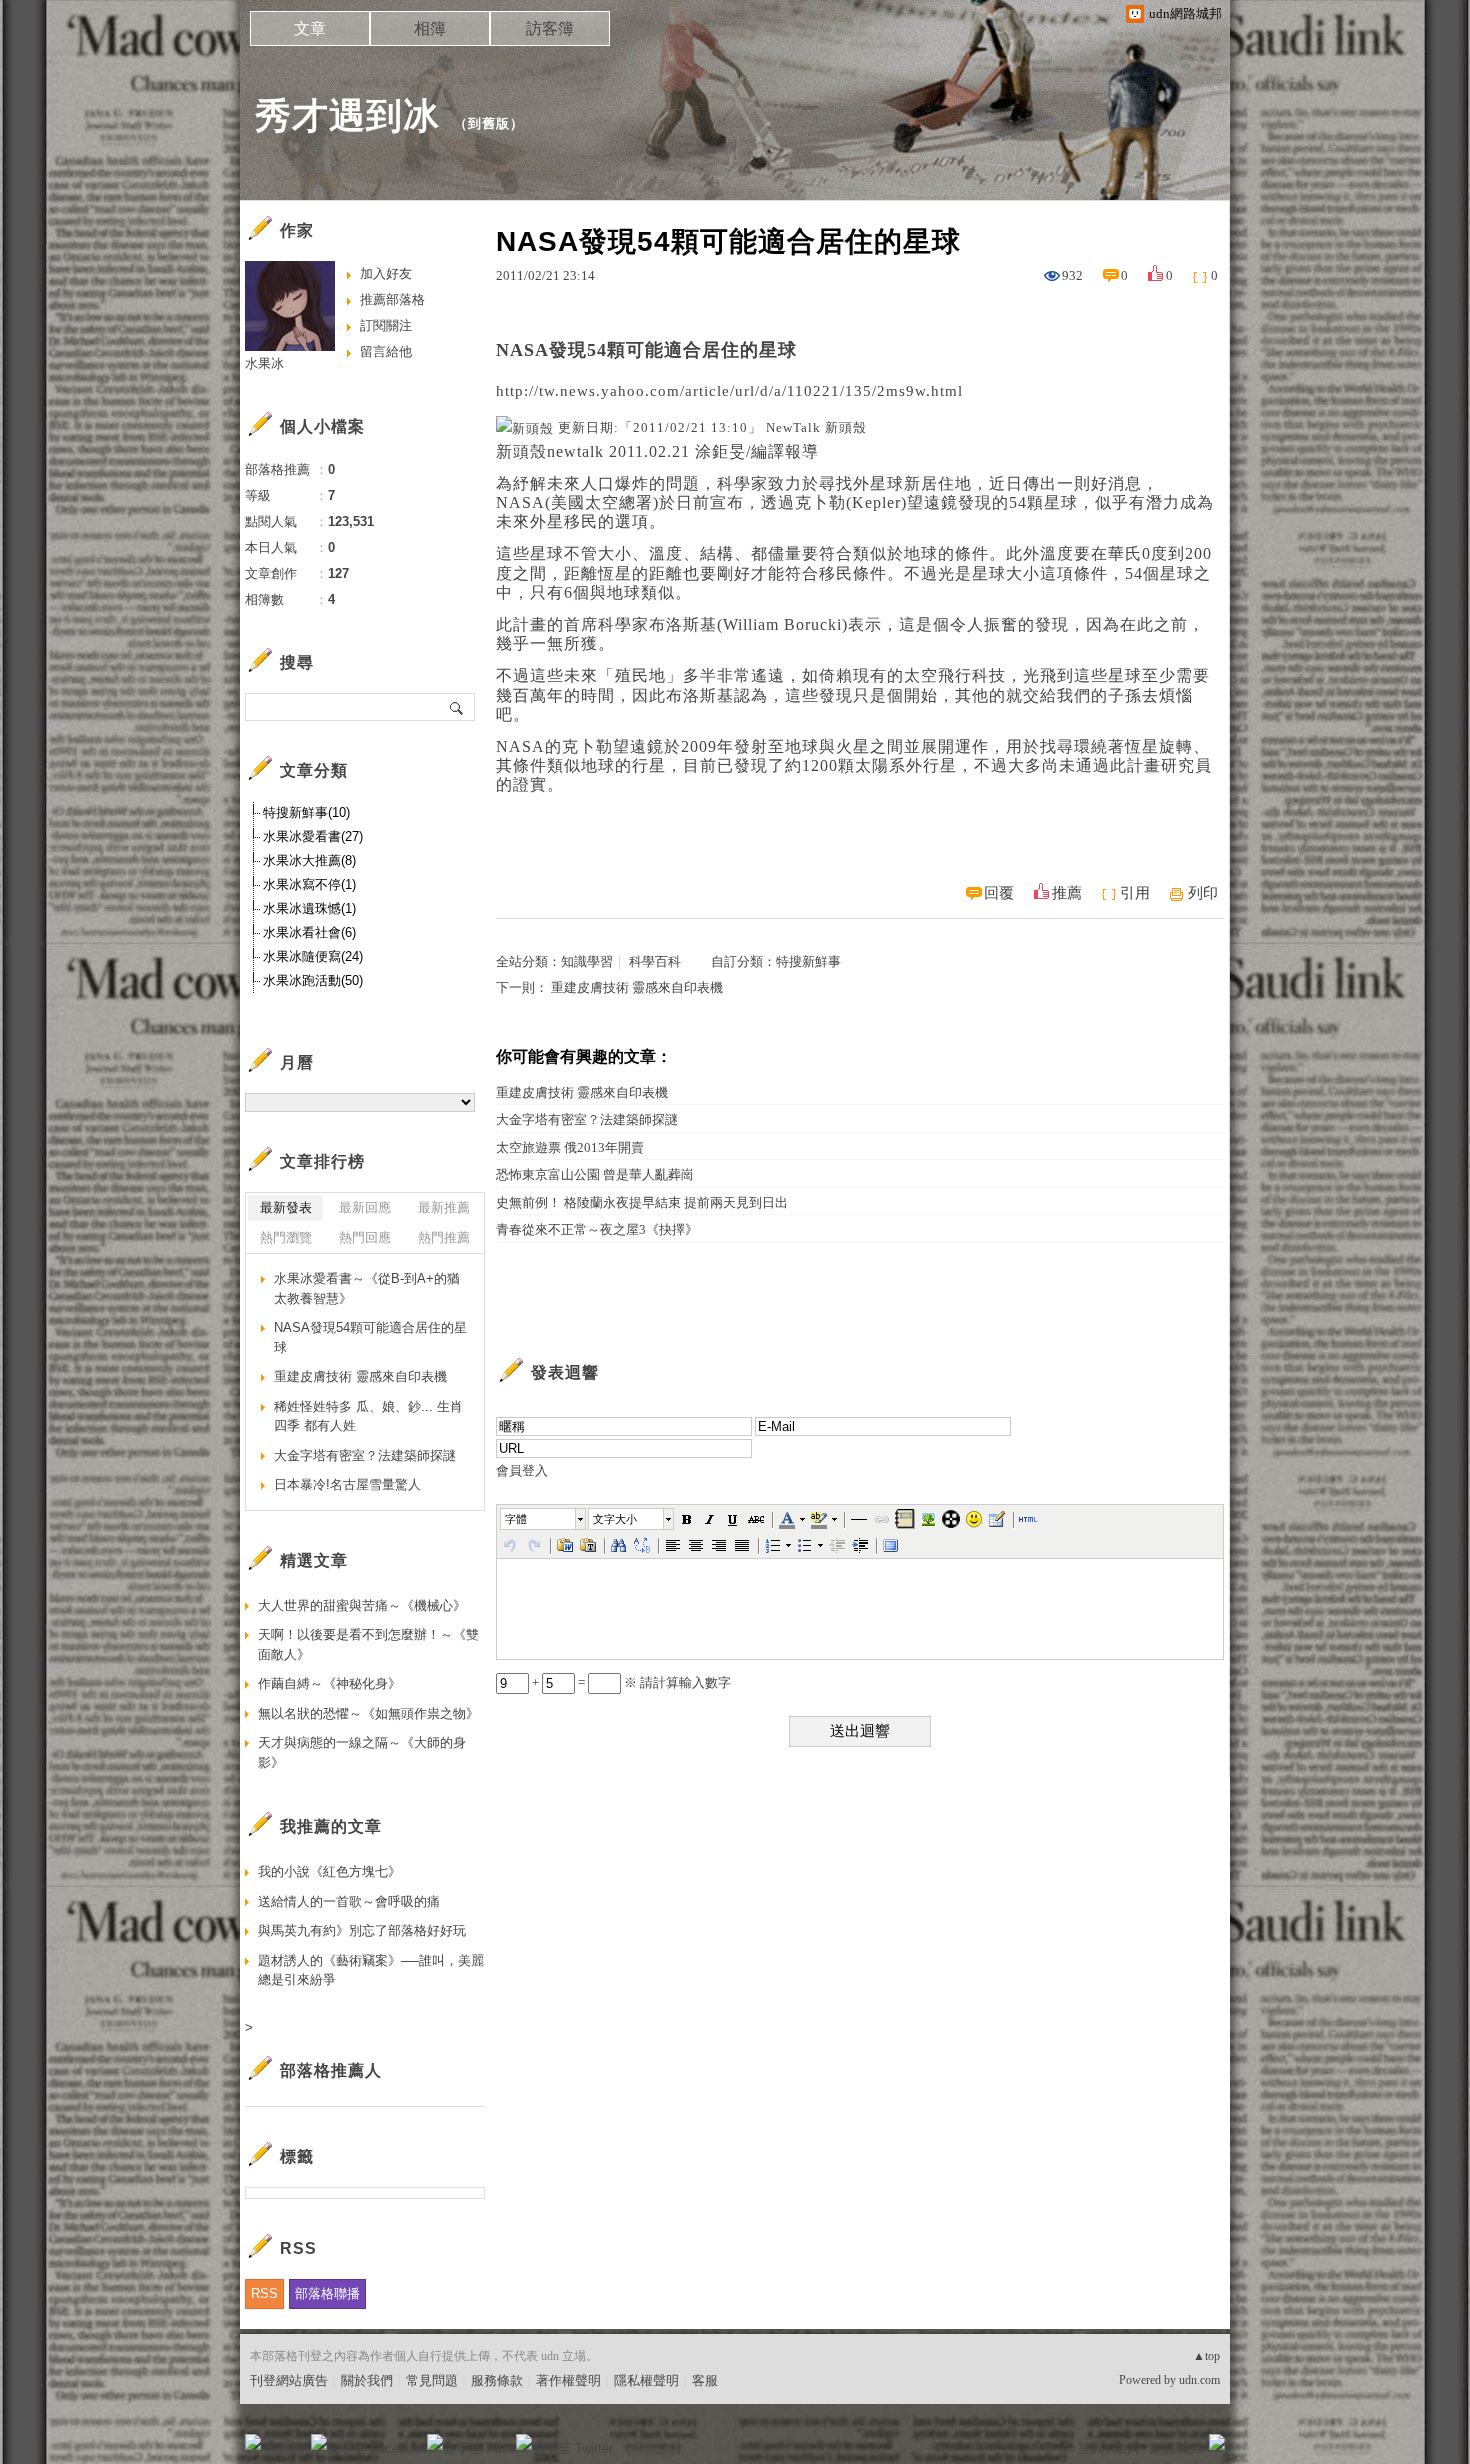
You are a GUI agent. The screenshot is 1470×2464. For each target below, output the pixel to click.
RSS (264, 2293)
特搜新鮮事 (808, 961)
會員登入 (522, 1470)
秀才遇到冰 (347, 115)
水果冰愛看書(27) (313, 836)
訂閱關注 (386, 325)
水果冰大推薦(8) (309, 860)
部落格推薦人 (331, 2070)
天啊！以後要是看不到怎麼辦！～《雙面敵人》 (368, 1644)
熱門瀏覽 (286, 1237)
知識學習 (587, 961)
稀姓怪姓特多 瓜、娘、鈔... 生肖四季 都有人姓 (368, 1416)
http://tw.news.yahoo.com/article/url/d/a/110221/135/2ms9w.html (729, 391)
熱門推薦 (444, 1237)
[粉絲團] (253, 2442)
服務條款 (497, 2380)
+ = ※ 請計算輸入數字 (630, 1682)
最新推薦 (444, 1207)
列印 (1203, 893)
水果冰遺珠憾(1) (309, 908)
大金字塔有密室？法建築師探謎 (587, 1119)
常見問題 (432, 2380)
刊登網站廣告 (289, 2380)
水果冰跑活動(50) (313, 980)
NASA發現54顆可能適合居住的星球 (370, 1337)
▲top (1206, 2356)
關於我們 (367, 2380)
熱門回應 (365, 1237)
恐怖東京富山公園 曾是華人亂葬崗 (595, 1174)
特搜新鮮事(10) (306, 812)
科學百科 (655, 961)
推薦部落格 (392, 299)
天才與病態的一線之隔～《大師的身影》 (362, 1752)
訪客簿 (550, 28)
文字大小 (615, 1519)
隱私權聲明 (646, 2380)
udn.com (1199, 2380)
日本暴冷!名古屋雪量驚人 (347, 1484)
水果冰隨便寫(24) (313, 956)
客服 (705, 2380)
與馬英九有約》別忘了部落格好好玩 (362, 1930)
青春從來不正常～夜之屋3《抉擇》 (597, 1229)
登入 (1091, 2448)
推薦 (1067, 893)
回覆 (999, 893)
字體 (516, 1519)
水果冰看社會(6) (309, 932)
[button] (544, 1519)
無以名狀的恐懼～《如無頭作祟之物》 (368, 1713)
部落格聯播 (327, 2293)
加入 (1127, 2448)
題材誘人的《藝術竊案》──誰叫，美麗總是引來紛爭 (371, 1970)
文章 (310, 28)
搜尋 (457, 707)
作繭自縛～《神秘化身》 (329, 1683)
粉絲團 (285, 2448)
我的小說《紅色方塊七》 (329, 1871)
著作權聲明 (568, 2380)
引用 (1135, 893)
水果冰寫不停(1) (309, 884)
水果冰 (264, 363)
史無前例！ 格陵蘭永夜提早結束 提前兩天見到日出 (642, 1202)
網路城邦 (1177, 2448)
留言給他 (386, 351)
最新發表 (286, 1207)
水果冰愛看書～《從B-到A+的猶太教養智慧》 (367, 1288)
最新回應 (365, 1207)
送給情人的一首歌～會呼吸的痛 (349, 1901)
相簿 (430, 28)
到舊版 (489, 123)
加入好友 (386, 273)
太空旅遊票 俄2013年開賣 (570, 1147)
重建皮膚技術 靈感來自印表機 (637, 987)
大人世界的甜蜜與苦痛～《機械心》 (362, 1605)
